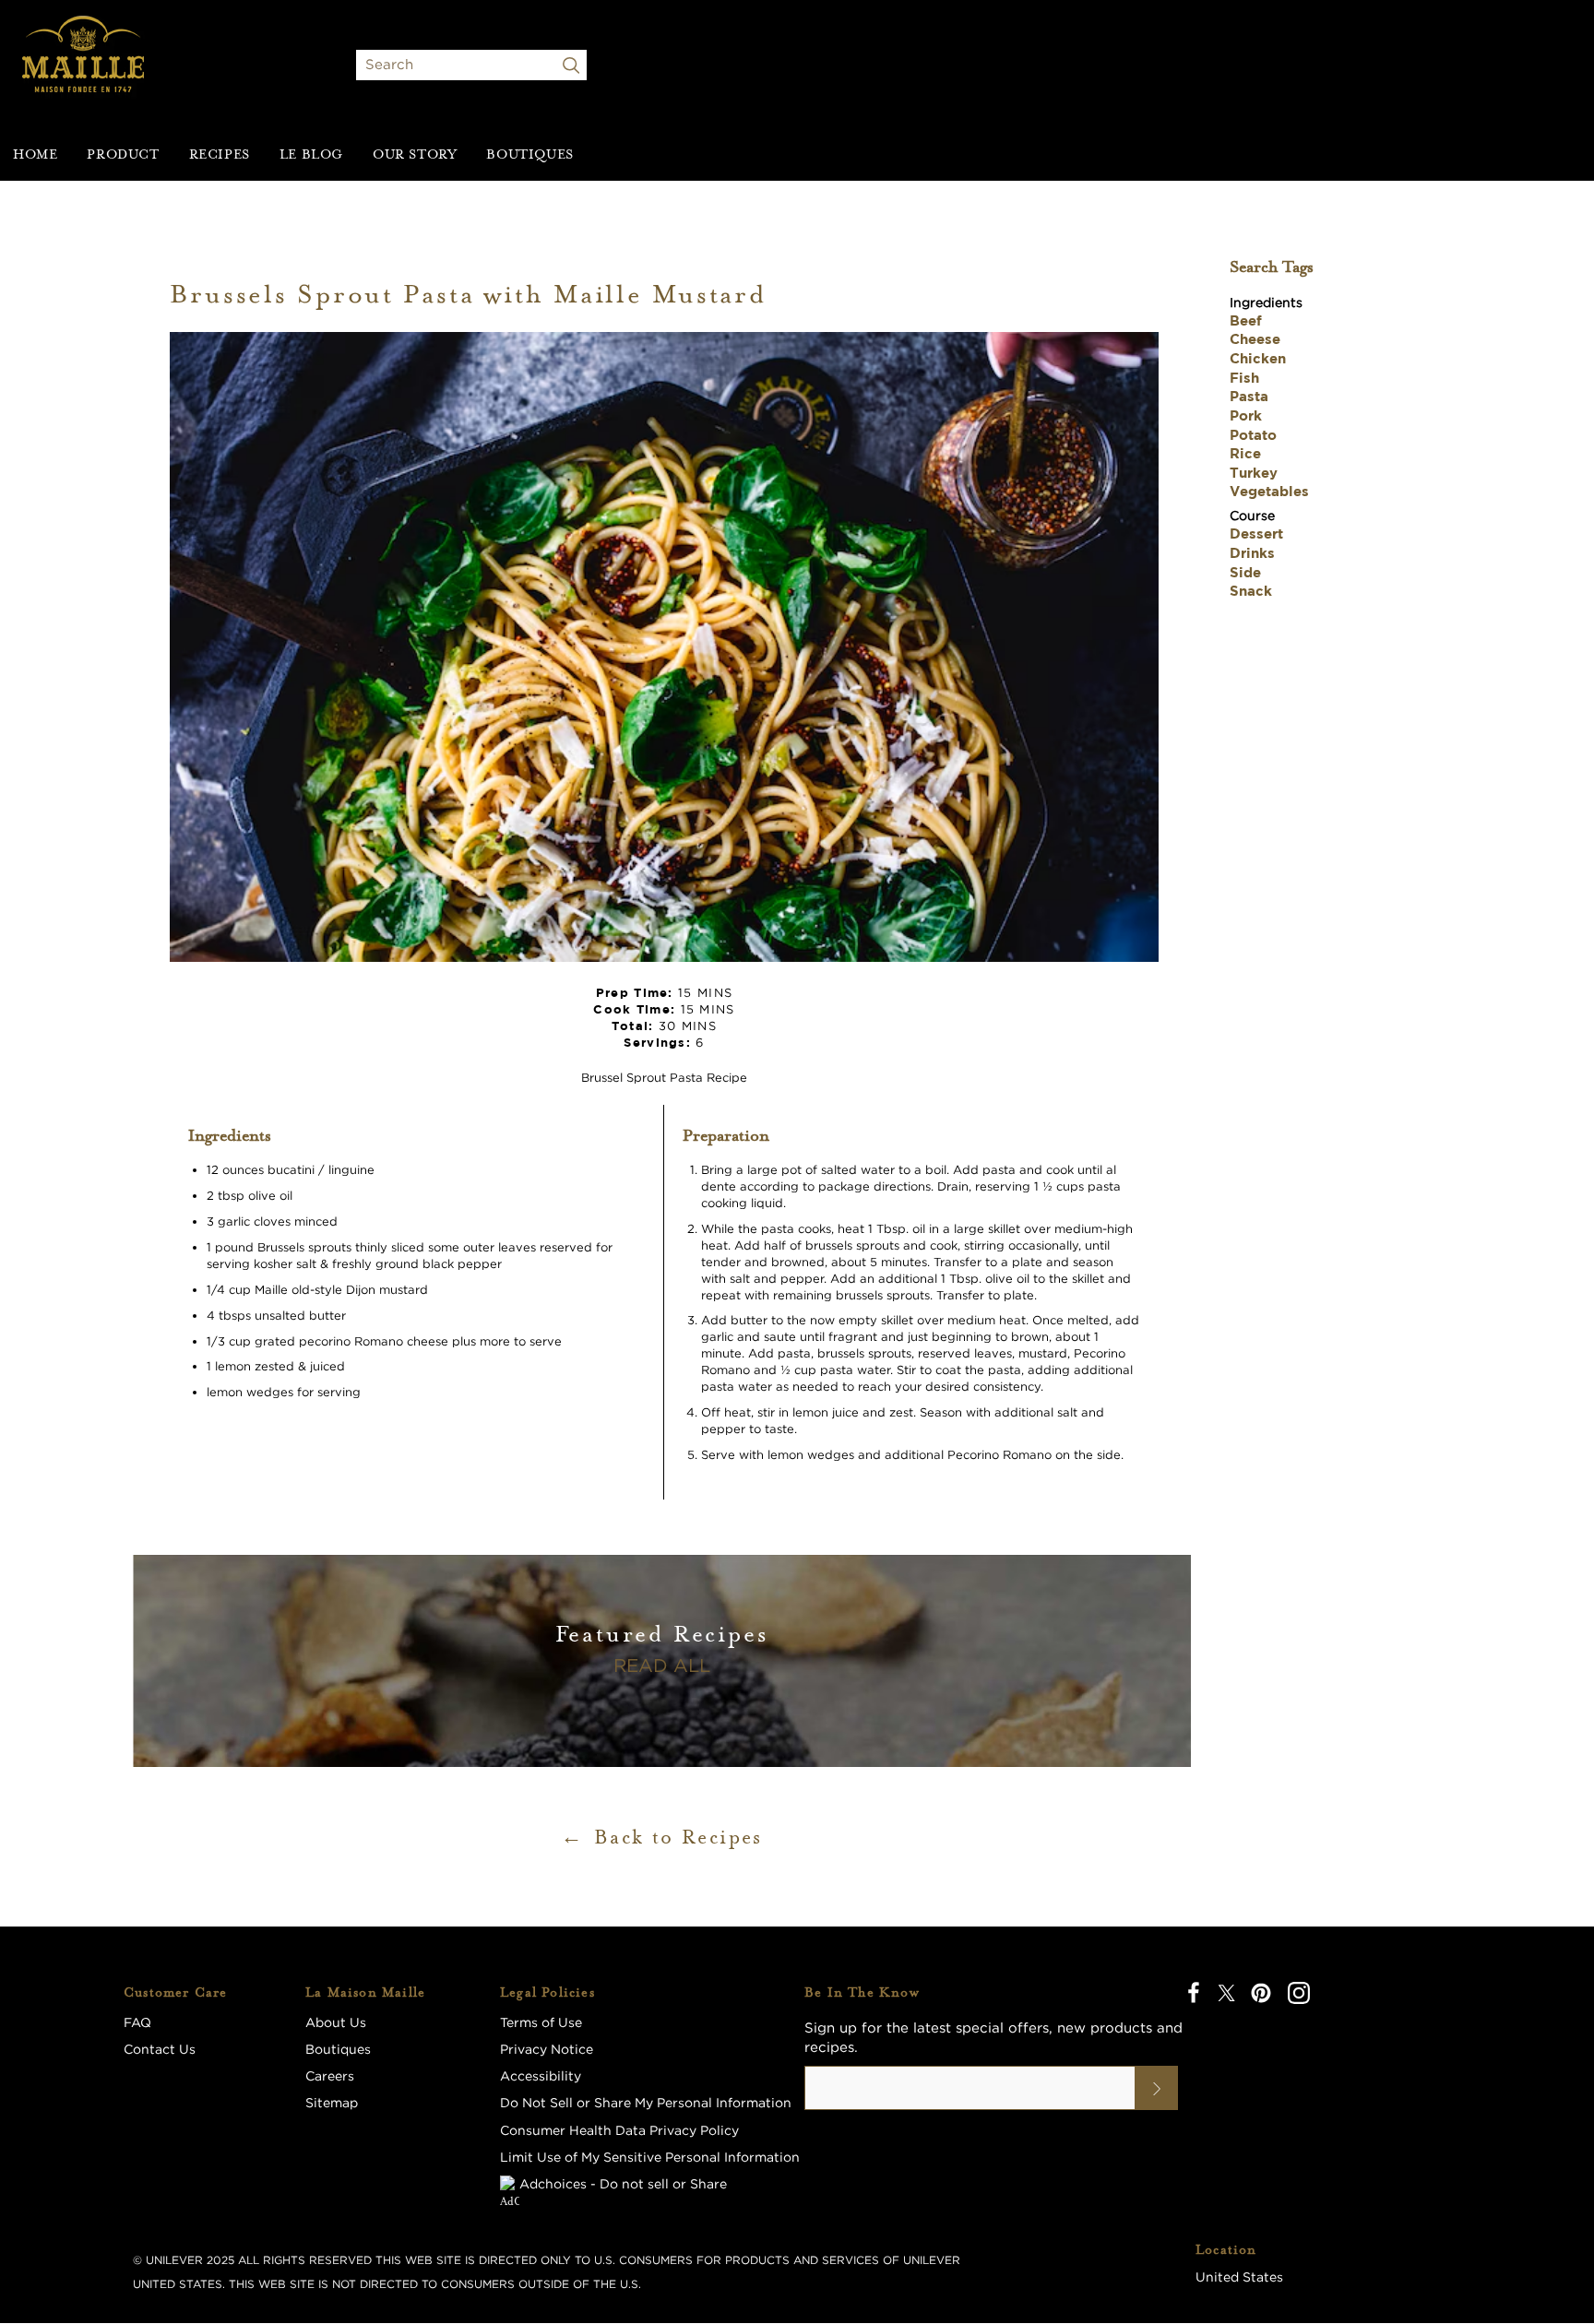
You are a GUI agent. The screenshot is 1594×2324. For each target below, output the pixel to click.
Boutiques (529, 154)
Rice (1245, 453)
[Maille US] (83, 65)
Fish (1244, 378)
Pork (1246, 415)
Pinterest (1261, 1993)
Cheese (1255, 339)
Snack (1251, 591)
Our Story (415, 154)
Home (35, 154)
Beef (1246, 320)
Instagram (1299, 1993)
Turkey (1254, 473)
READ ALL (662, 1665)
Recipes (220, 154)
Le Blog (311, 154)
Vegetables (1269, 491)
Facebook (1194, 1993)
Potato (1253, 435)
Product (123, 154)
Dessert (1256, 534)
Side (1245, 572)
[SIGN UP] (1157, 2088)
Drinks (1252, 553)
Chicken (1258, 358)
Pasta (1249, 396)
